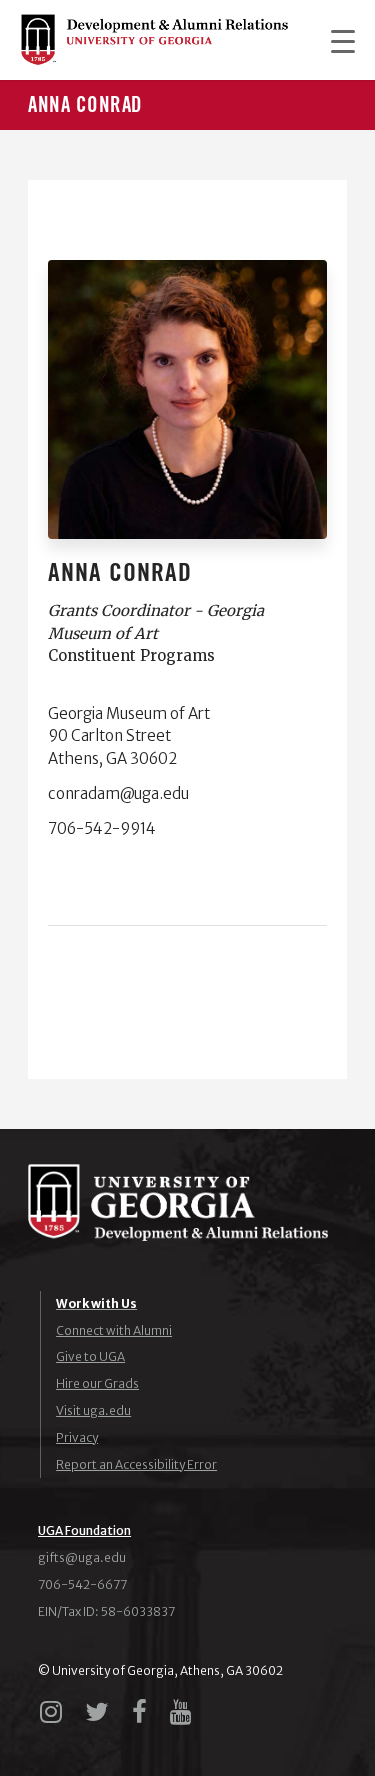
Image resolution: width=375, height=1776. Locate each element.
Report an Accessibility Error (136, 1464)
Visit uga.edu (93, 1410)
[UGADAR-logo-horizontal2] (154, 40)
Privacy (77, 1437)
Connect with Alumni (114, 1330)
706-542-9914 (102, 828)
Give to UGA (90, 1356)
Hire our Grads (97, 1383)
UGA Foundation (84, 1530)
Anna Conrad (85, 105)
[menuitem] (333, 40)
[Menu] (333, 40)
